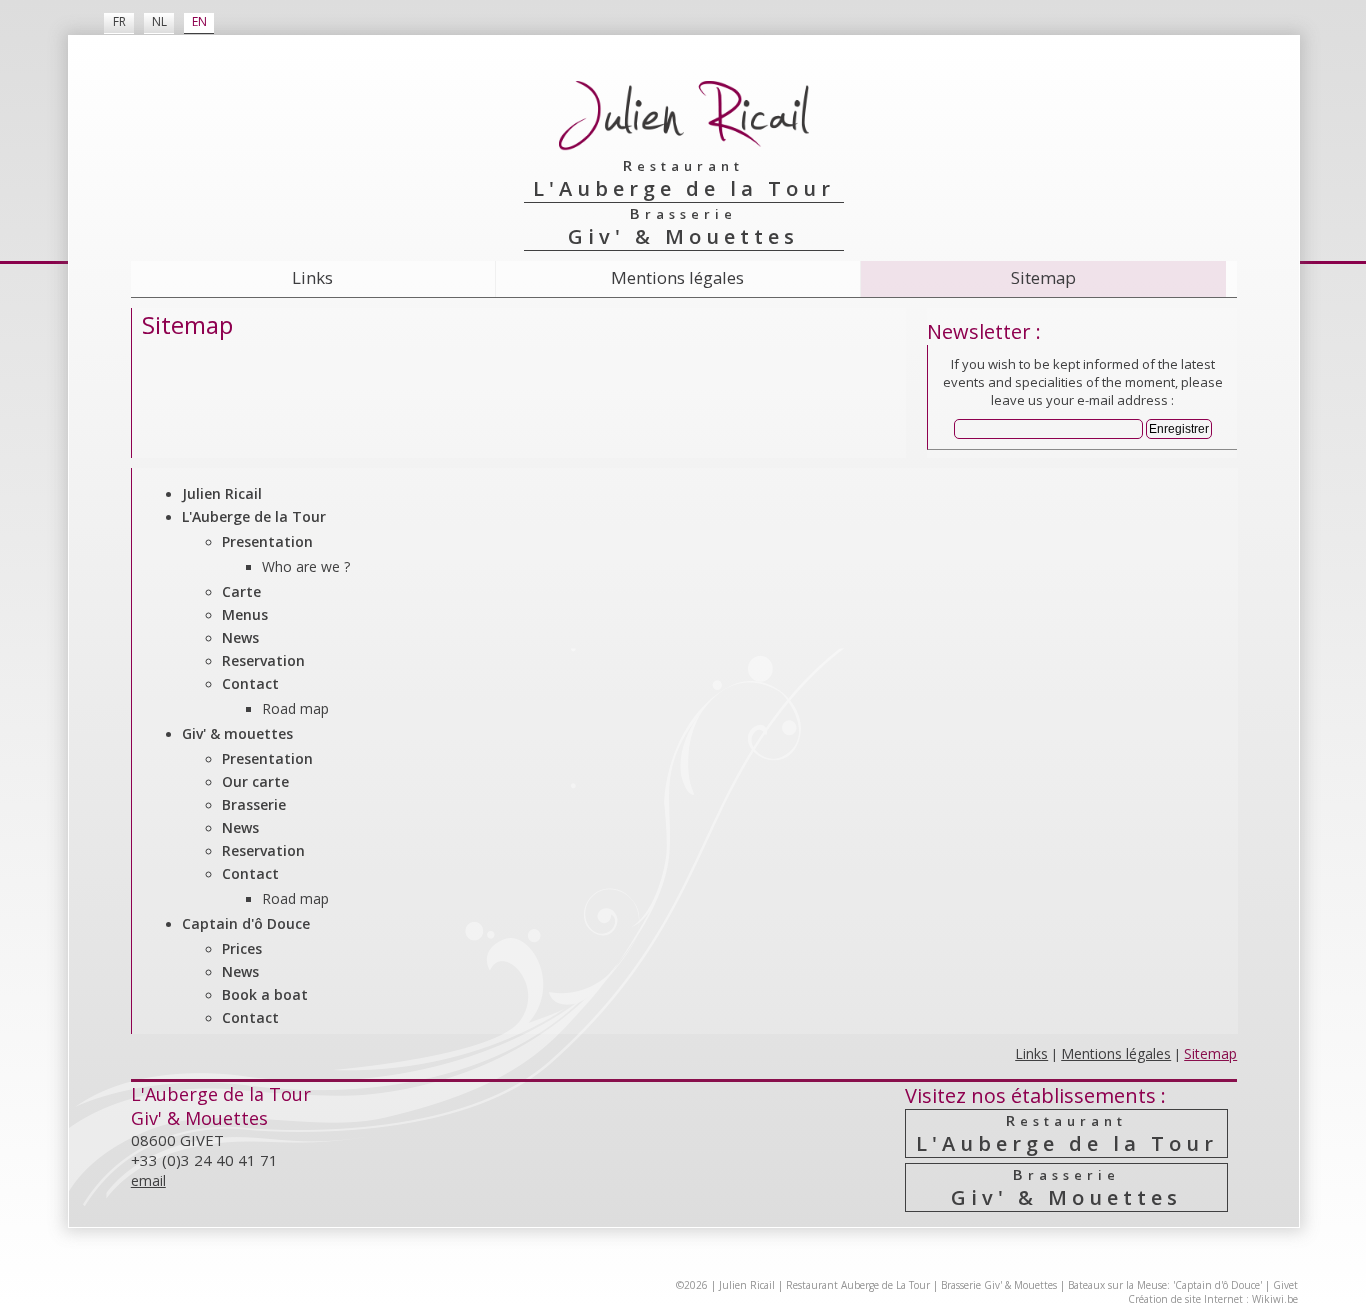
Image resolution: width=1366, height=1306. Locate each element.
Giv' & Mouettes (1066, 1187)
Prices (242, 948)
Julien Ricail (222, 493)
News (240, 637)
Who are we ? (306, 566)
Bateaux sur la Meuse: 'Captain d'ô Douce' (1165, 1285)
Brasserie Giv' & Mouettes (999, 1285)
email (148, 1180)
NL (159, 21)
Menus (245, 614)
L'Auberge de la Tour (254, 516)
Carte (241, 591)
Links (312, 277)
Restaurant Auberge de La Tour (858, 1285)
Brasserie (254, 804)
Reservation (263, 660)
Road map (295, 708)
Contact (250, 683)
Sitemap (1043, 277)
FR (119, 21)
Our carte (255, 781)
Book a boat (265, 994)
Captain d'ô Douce (246, 923)
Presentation (267, 541)
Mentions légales (677, 277)
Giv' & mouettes (237, 733)
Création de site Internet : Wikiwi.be (1213, 1299)
